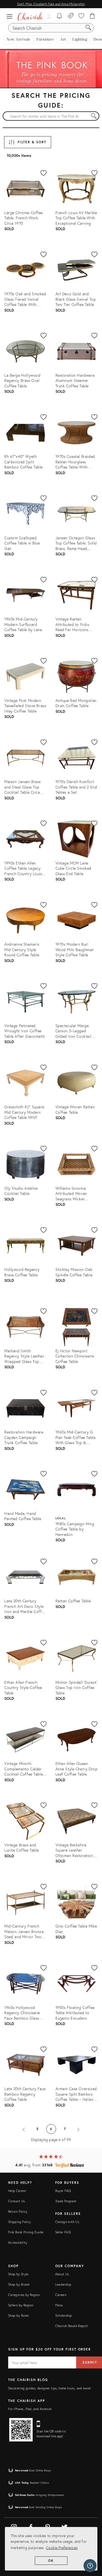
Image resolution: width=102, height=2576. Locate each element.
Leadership (63, 2284)
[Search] (88, 28)
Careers (61, 2295)
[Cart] (92, 16)
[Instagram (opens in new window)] (14, 2526)
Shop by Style (18, 2274)
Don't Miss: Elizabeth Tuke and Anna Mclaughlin (51, 4)
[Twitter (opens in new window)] (64, 2526)
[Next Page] (78, 2129)
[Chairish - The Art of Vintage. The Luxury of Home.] (30, 16)
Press (59, 2305)
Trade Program (66, 2201)
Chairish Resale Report (72, 2326)
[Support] (90, 2566)
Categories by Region (24, 2295)
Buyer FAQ (63, 2191)
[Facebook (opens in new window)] (31, 2526)
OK (51, 2561)
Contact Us (17, 2201)
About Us (62, 2274)
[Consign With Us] (71, 16)
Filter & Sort (32, 142)
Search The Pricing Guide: (51, 100)
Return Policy (18, 2211)
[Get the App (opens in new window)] (21, 2430)
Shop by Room (18, 2315)
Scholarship (64, 2315)
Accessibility (18, 2242)
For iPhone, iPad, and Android (30, 2409)
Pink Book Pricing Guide (26, 2232)
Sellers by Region (21, 2305)
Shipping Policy (19, 2222)
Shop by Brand (19, 2284)
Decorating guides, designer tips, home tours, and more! (50, 2388)
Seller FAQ (63, 2232)
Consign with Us (67, 2222)
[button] (11, 16)
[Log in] (48, 16)
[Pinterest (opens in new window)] (48, 2526)
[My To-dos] (59, 16)
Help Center (17, 2191)
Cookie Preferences (62, 2548)
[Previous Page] (24, 2129)
